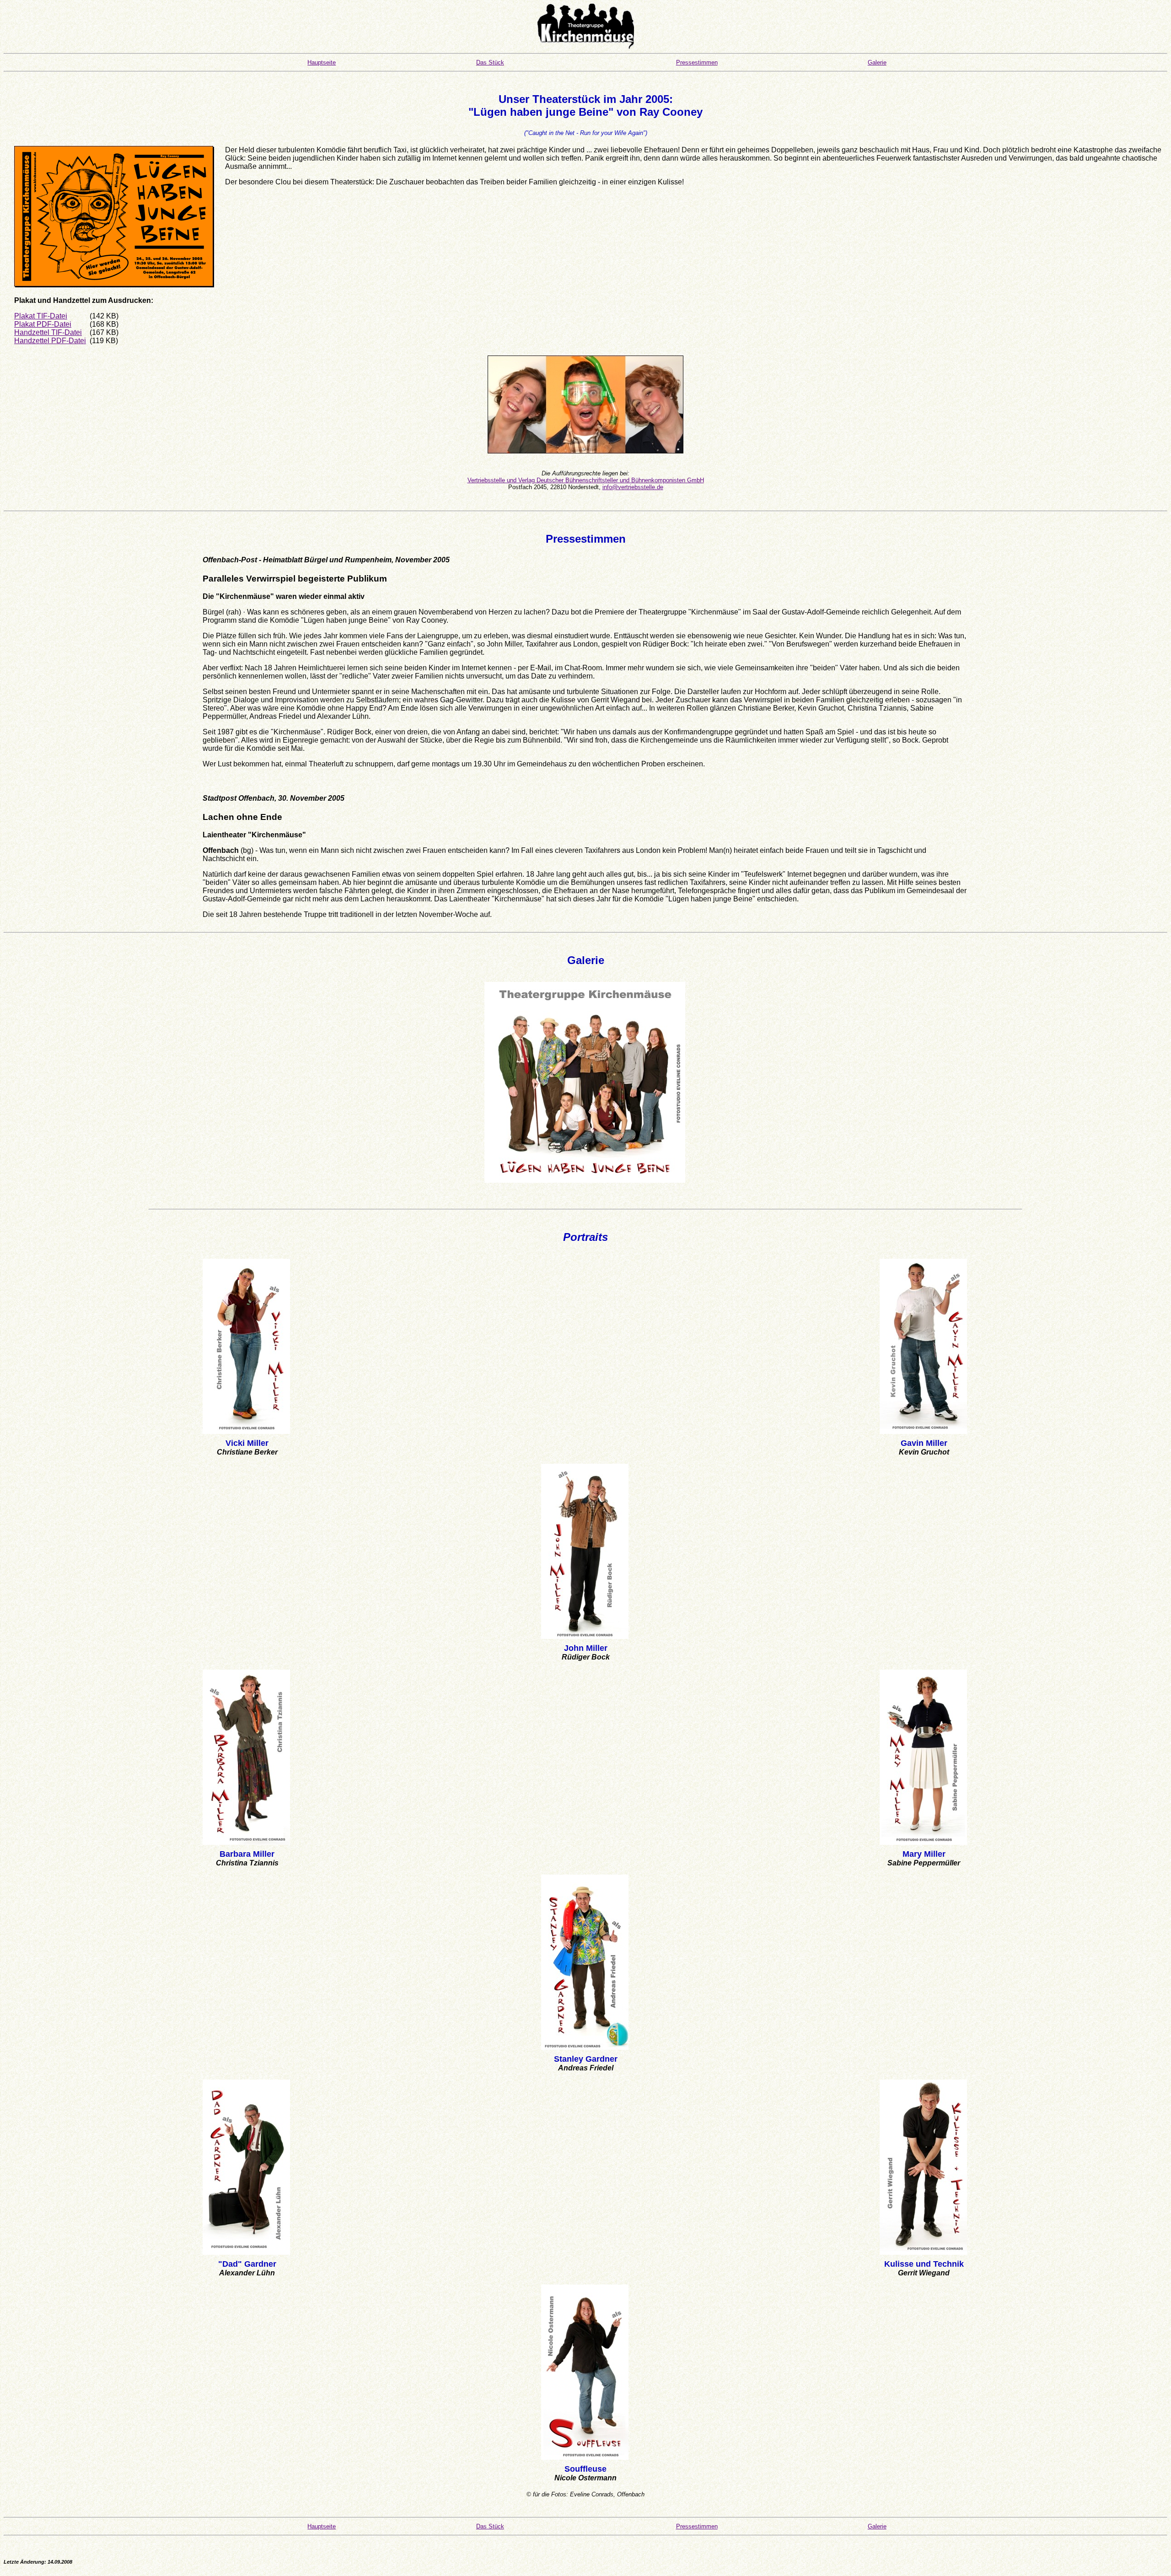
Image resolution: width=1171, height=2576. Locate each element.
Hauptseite (322, 62)
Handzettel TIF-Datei (48, 332)
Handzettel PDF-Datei (50, 341)
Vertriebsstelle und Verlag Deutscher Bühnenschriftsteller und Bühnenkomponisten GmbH (586, 480)
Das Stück (490, 62)
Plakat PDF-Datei (43, 324)
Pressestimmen (697, 62)
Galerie (877, 62)
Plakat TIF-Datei (41, 316)
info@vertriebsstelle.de (633, 487)
